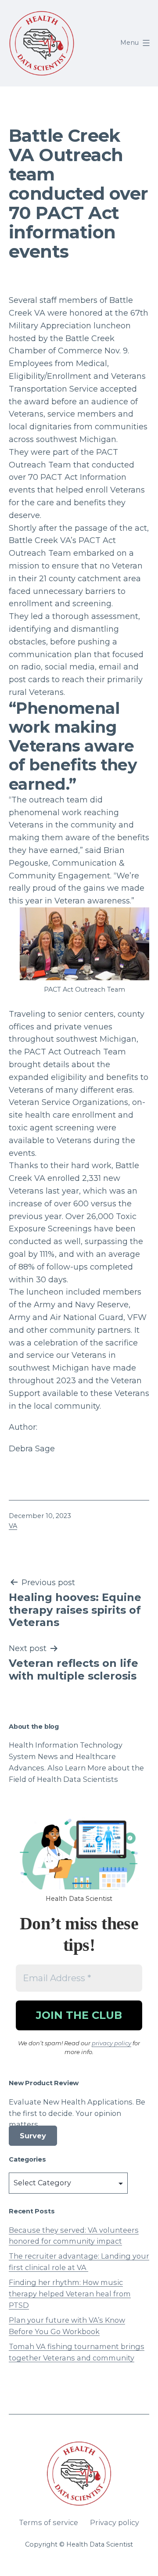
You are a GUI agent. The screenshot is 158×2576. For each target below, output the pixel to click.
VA (13, 1526)
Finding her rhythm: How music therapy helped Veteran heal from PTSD (70, 2294)
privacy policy (111, 2043)
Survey (33, 2136)
